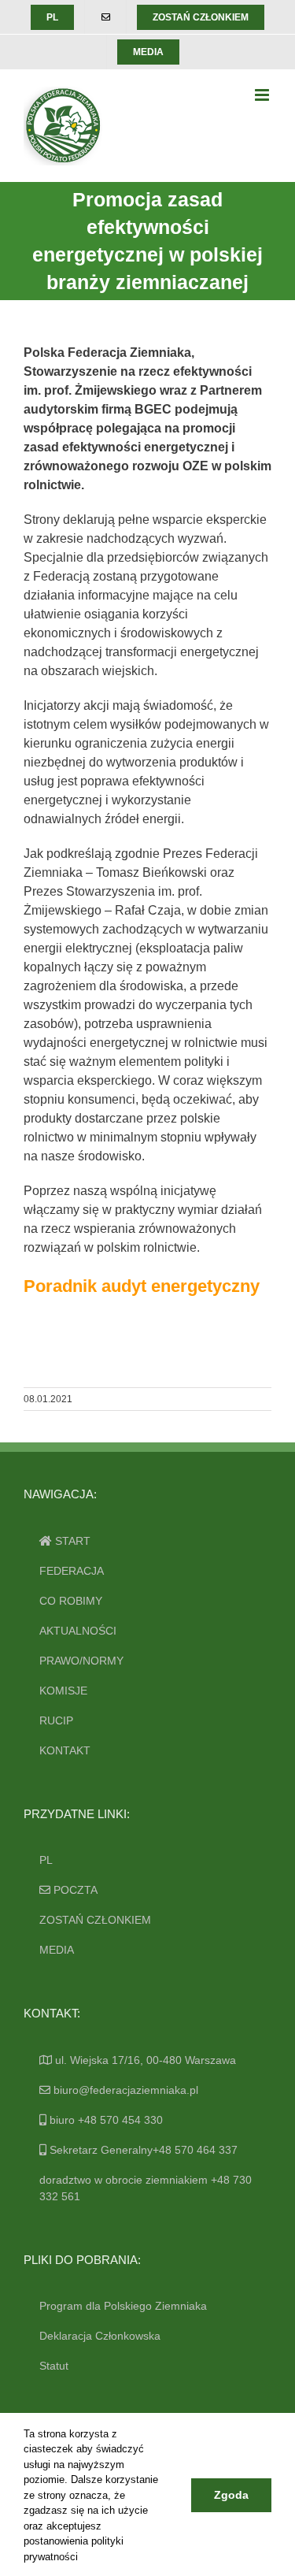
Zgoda (231, 2495)
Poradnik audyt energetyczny (142, 1286)
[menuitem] (52, 17)
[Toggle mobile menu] (263, 95)
